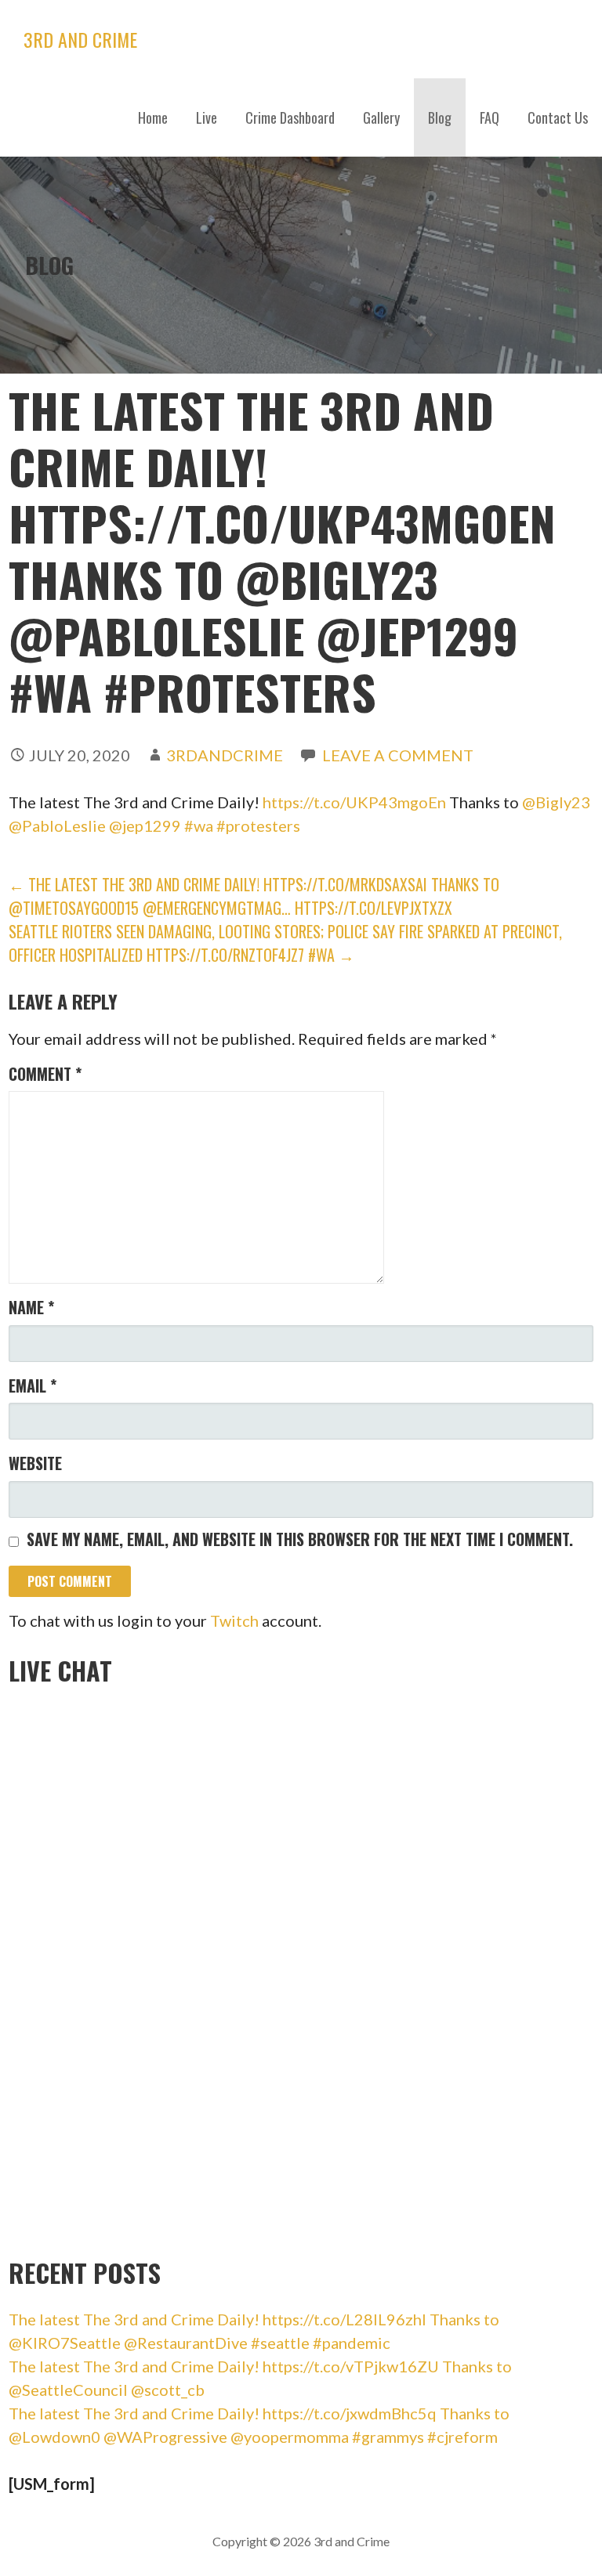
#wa (199, 826)
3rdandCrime (225, 755)
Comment (45, 1074)
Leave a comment (398, 755)
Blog (440, 117)
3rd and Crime (80, 39)
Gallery (381, 117)
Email (33, 1386)
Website (35, 1463)
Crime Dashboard (290, 117)
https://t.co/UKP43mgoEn (354, 802)
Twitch (234, 1620)
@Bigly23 (556, 802)
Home (153, 117)
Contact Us (558, 117)
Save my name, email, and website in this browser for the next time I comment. (300, 1539)
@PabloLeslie (57, 826)
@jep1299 (145, 826)
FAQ (490, 117)
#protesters (258, 826)
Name (31, 1307)
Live (207, 117)
